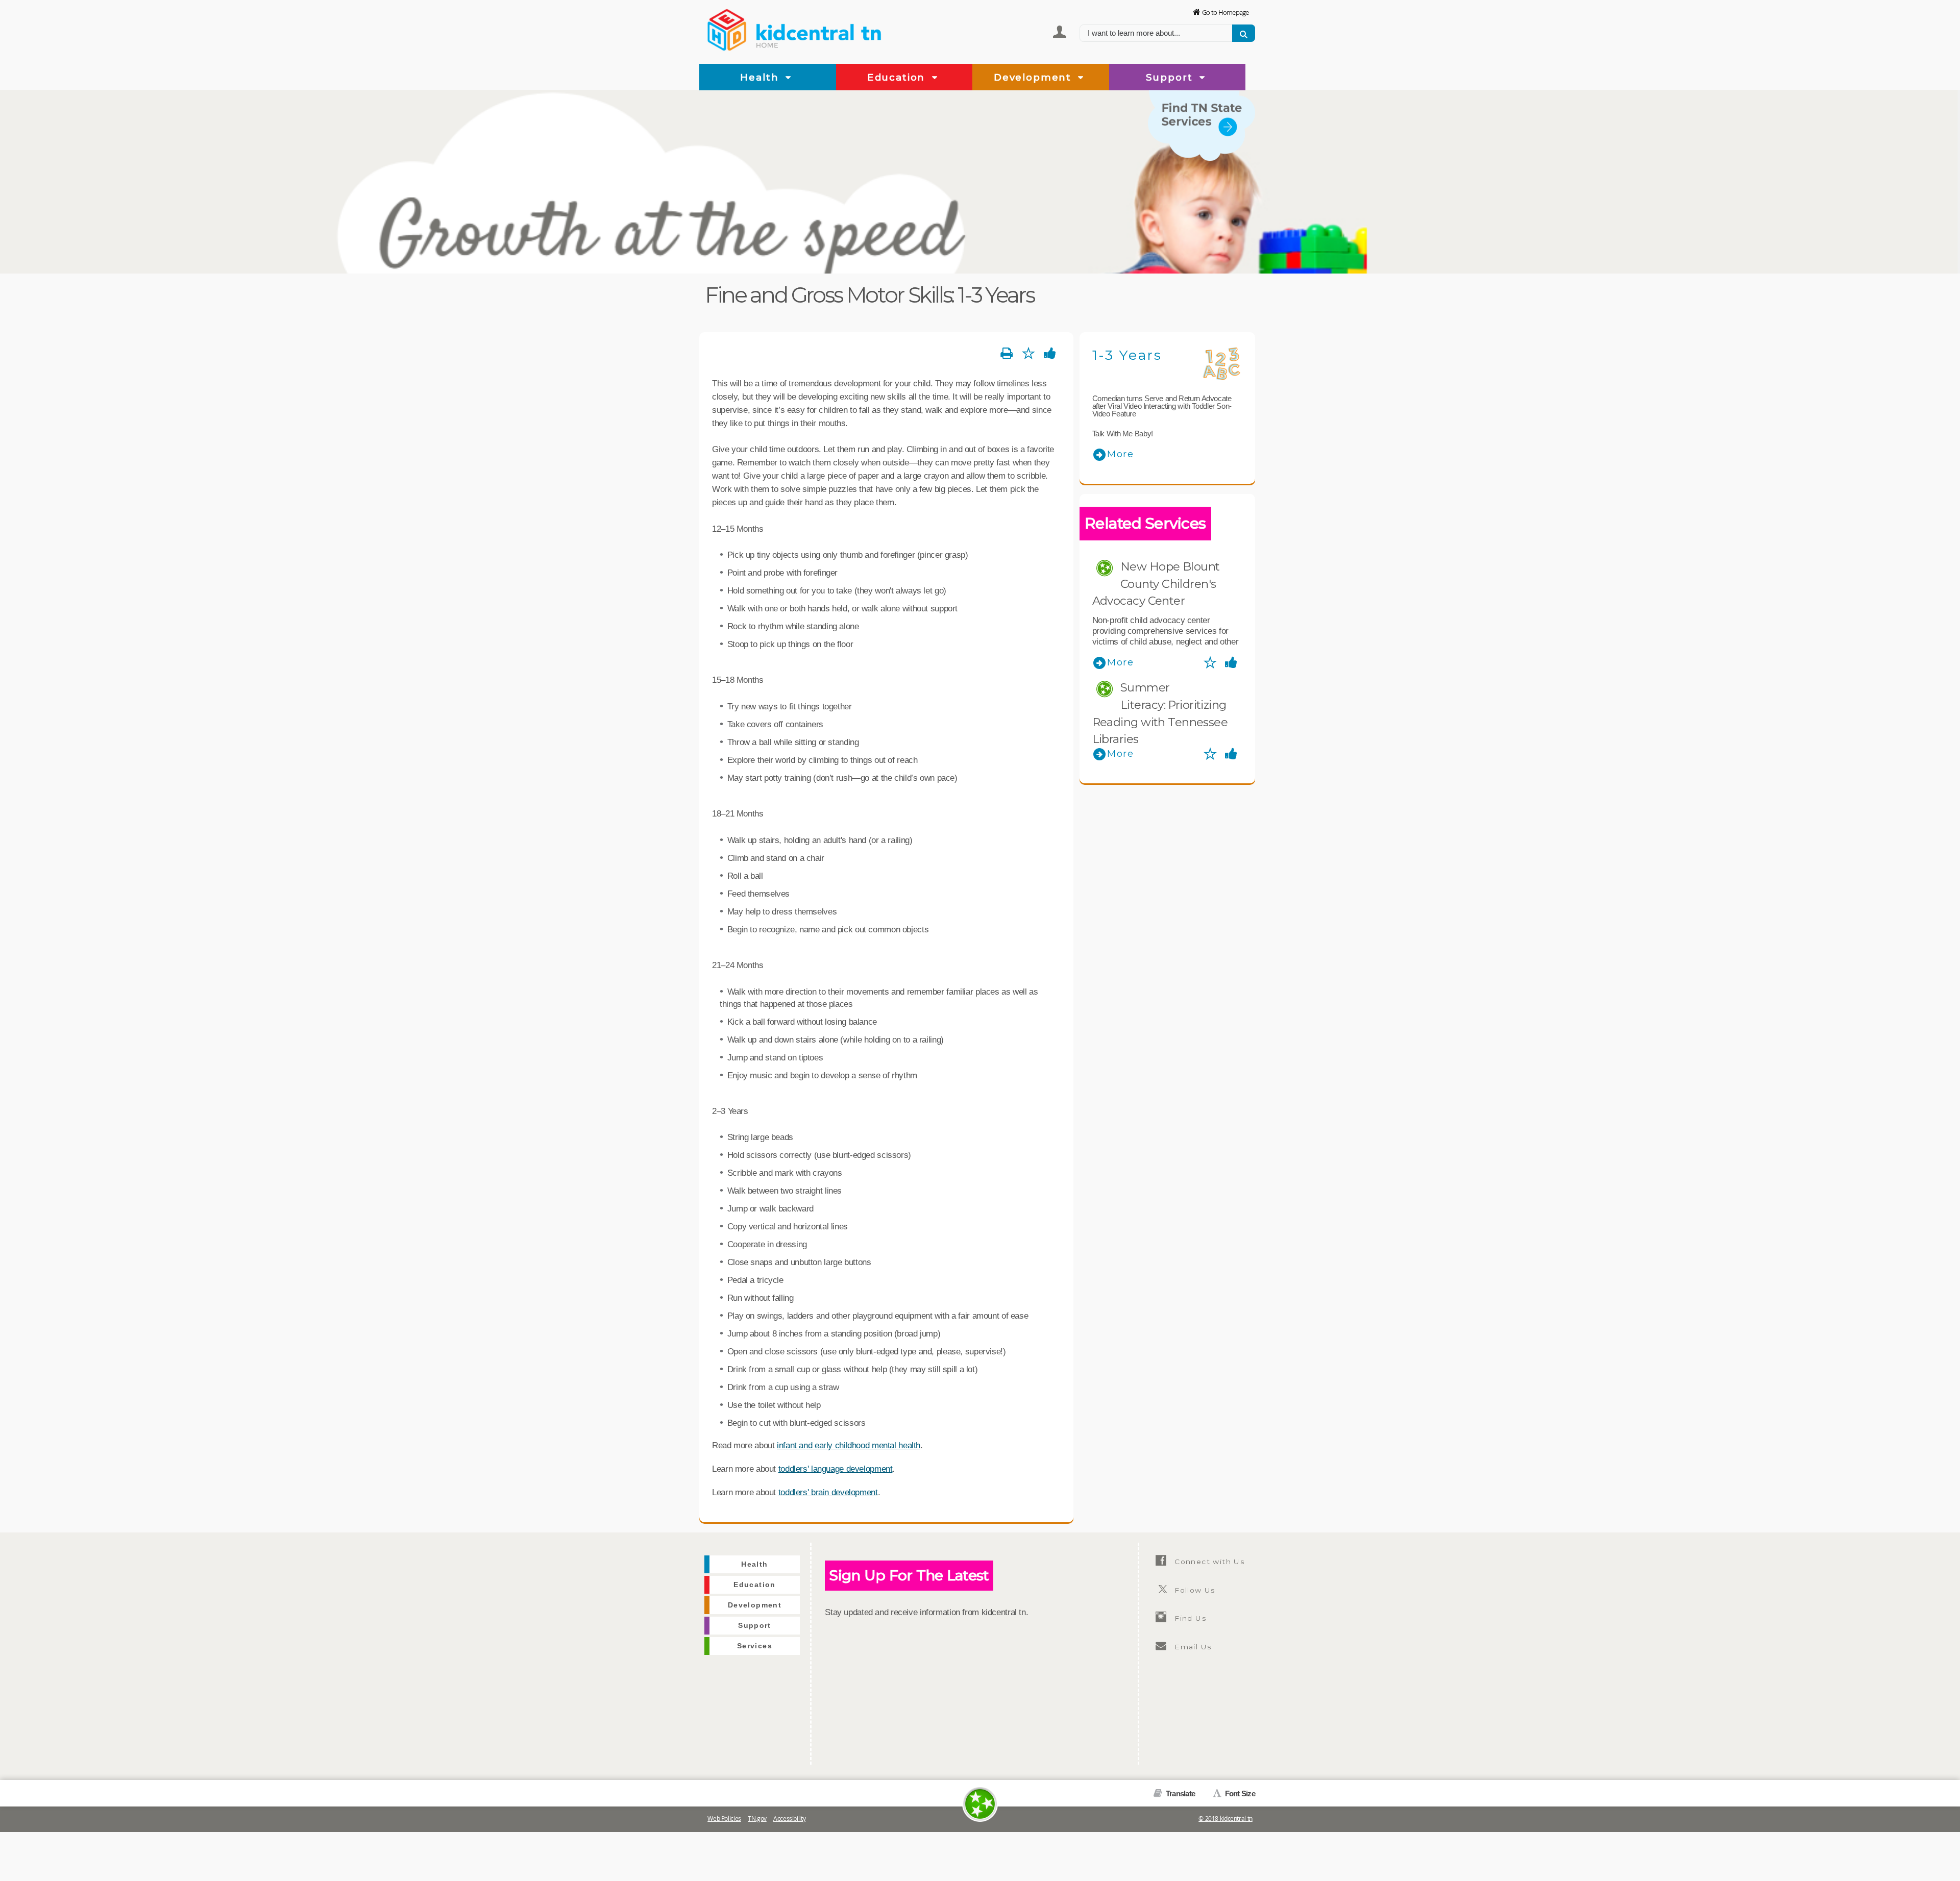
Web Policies (724, 1818)
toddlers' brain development (828, 1492)
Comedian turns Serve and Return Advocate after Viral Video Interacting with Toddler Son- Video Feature (1162, 406)
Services (1234, 167)
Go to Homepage (1226, 12)
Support (1171, 77)
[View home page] (727, 28)
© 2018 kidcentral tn (1226, 1818)
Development (1034, 77)
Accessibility (789, 1818)
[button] (788, 78)
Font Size (1239, 1793)
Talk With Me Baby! (1123, 434)
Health (761, 77)
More (1121, 454)
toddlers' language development (836, 1469)
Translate (1180, 1793)
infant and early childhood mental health (849, 1445)
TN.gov (757, 1818)
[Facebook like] (1050, 354)
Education (898, 77)
